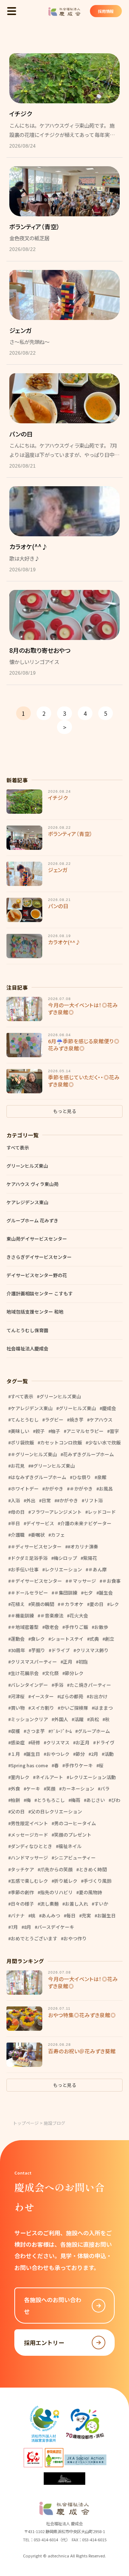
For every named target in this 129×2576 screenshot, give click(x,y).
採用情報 (106, 11)
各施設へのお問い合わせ (53, 2305)
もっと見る (65, 1111)
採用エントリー (44, 2343)
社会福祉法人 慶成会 (64, 12)
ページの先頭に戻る (119, 2544)
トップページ (26, 2123)
